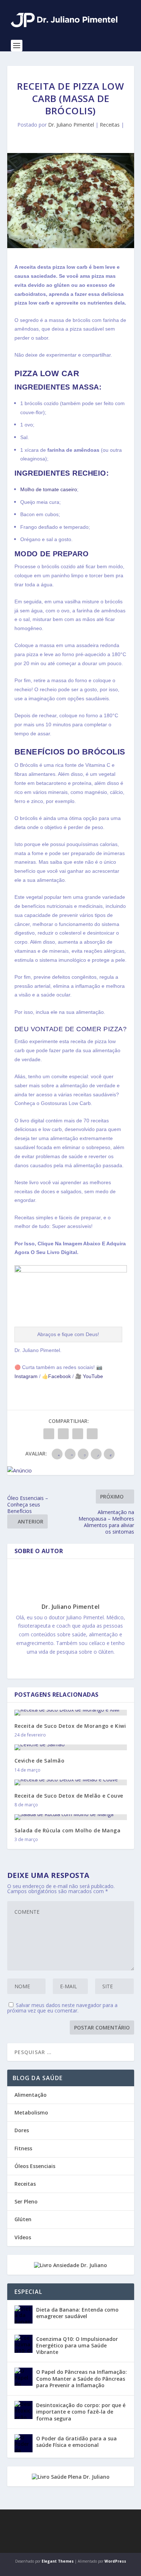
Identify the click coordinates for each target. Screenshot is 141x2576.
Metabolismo (31, 2112)
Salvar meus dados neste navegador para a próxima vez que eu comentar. (62, 2008)
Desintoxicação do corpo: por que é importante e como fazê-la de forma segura (81, 2412)
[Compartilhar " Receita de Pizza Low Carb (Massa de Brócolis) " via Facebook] (49, 1434)
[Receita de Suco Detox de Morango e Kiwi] (71, 1713)
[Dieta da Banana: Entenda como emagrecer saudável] (23, 2314)
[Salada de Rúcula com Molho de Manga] (71, 1817)
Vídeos (23, 2237)
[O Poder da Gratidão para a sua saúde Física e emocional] (23, 2443)
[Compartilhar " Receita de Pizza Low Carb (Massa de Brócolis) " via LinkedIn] (78, 1434)
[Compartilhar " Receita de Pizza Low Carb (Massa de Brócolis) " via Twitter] (63, 1434)
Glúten (23, 2219)
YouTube (92, 1376)
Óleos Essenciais (35, 2166)
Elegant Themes (58, 2561)
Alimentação (31, 2095)
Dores (22, 2130)
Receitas (110, 125)
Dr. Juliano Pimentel (71, 125)
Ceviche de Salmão (40, 1761)
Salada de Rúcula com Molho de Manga (68, 1830)
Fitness (23, 2148)
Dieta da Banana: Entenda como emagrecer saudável (77, 2313)
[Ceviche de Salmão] (71, 1747)
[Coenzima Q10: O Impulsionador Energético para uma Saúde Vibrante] (23, 2344)
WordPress (115, 2561)
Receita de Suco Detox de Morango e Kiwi (70, 1726)
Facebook (59, 1376)
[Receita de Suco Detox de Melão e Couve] (71, 1782)
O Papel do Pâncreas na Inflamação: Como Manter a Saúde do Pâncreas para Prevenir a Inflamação (82, 2378)
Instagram (26, 1376)
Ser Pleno (26, 2201)
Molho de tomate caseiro (49, 489)
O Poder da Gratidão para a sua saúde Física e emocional (76, 2442)
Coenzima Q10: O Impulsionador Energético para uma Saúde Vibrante (77, 2345)
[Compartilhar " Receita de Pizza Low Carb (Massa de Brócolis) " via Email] (92, 1434)
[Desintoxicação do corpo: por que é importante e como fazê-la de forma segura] (23, 2410)
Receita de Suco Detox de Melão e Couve (69, 1796)
